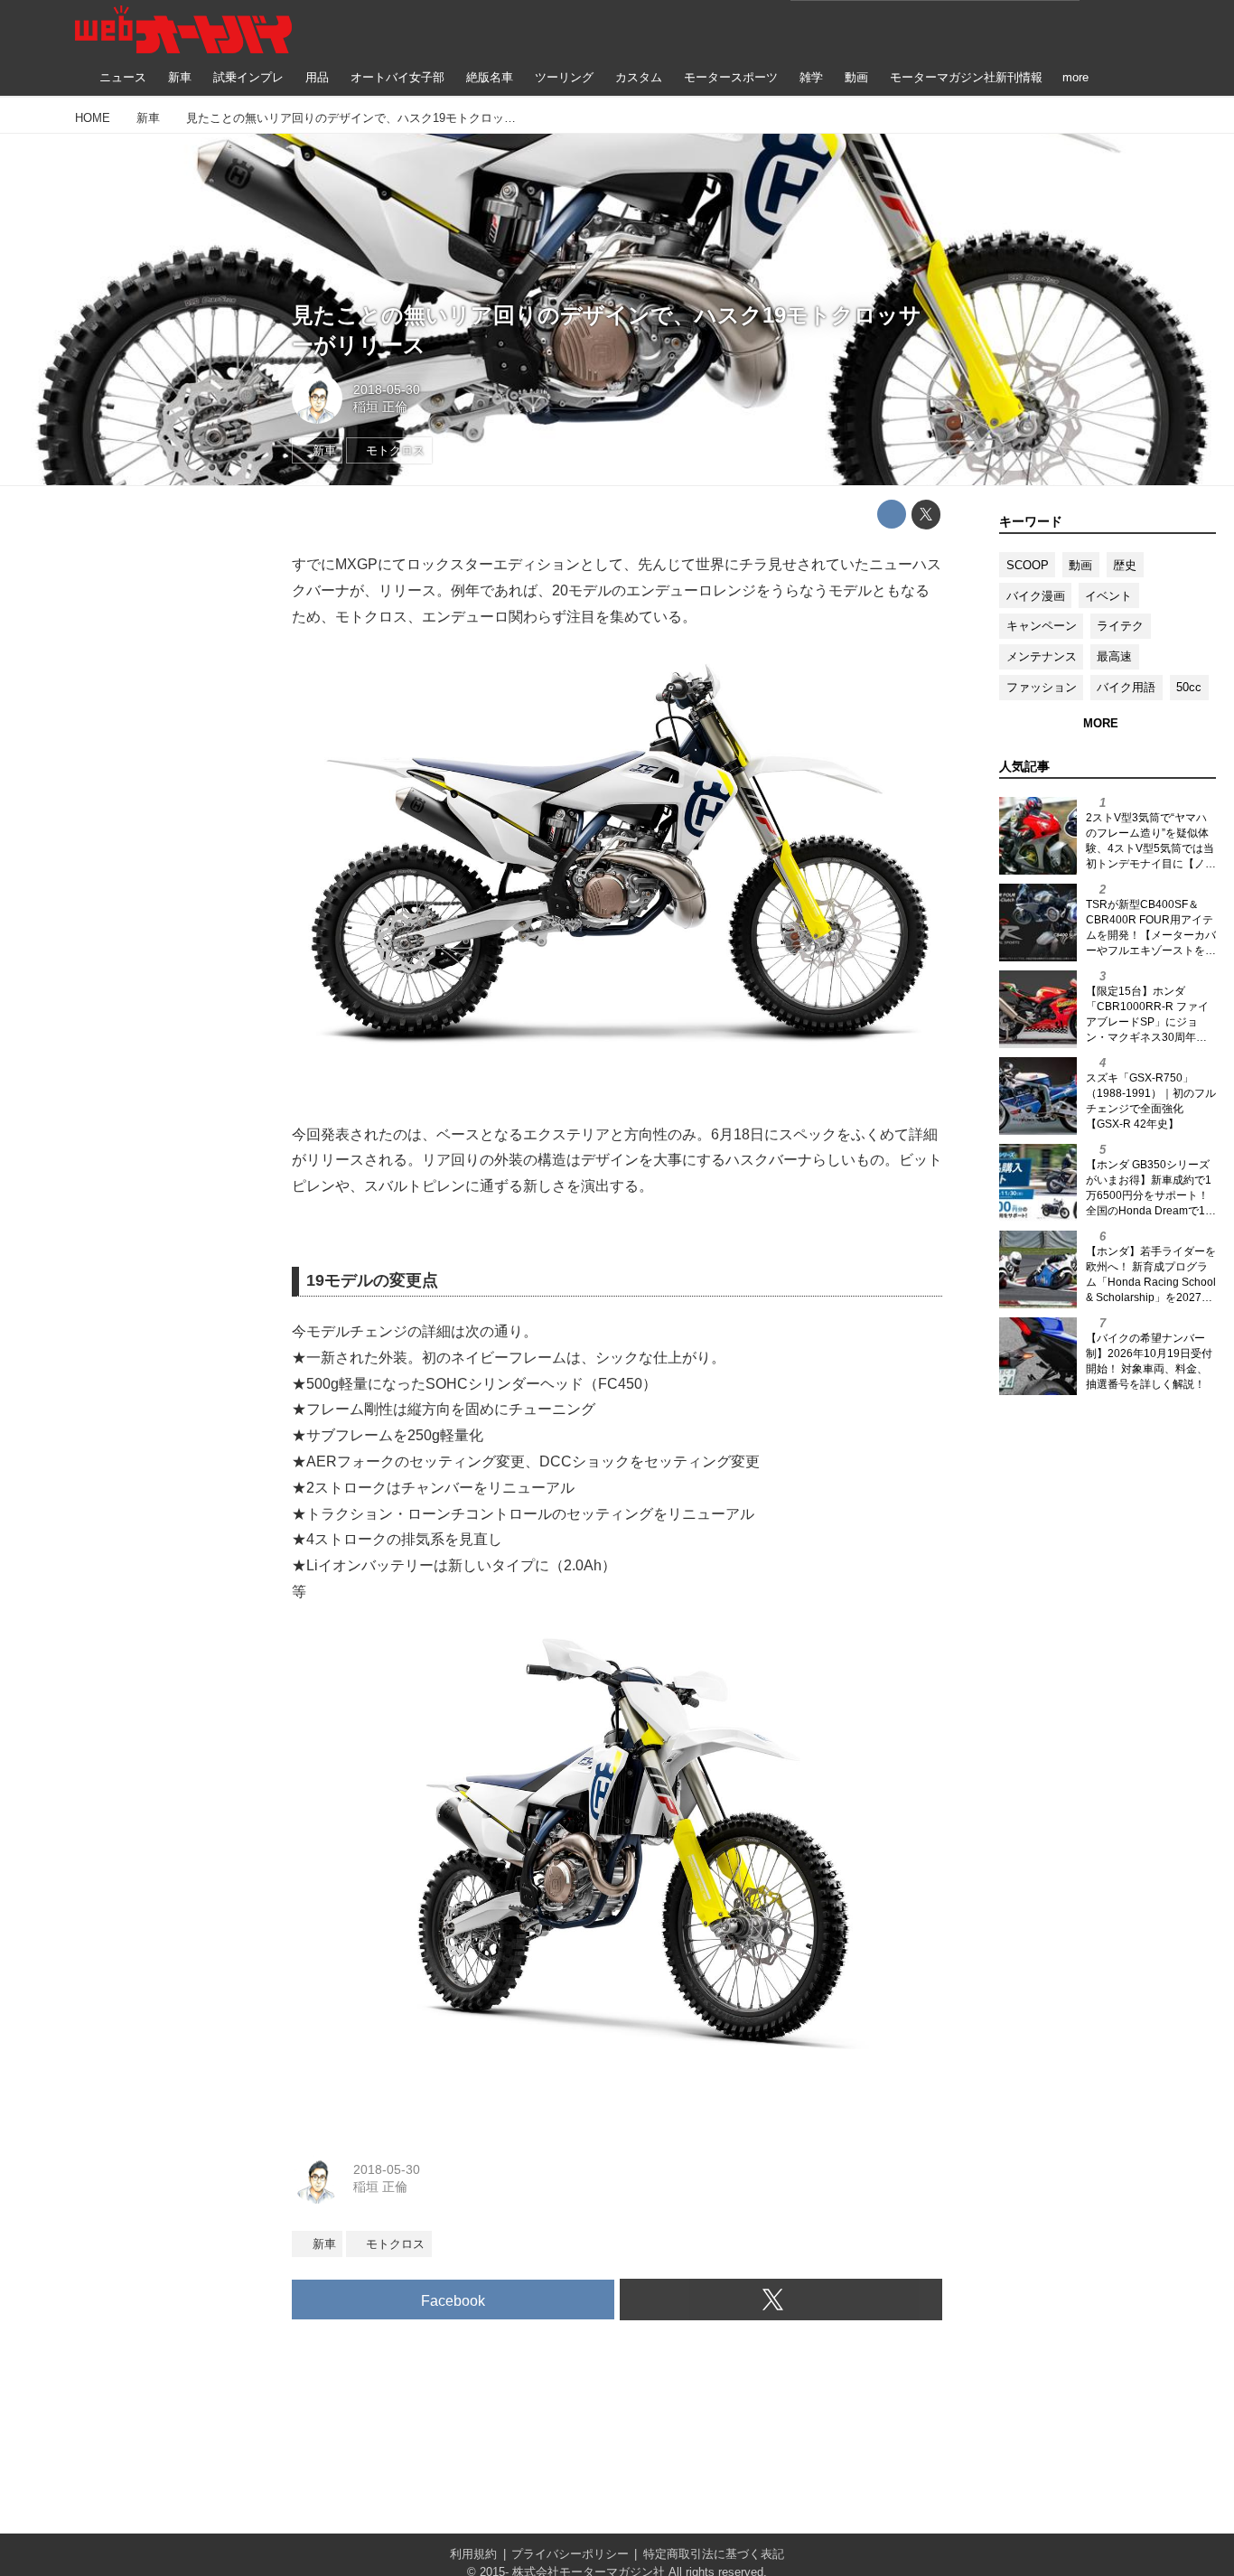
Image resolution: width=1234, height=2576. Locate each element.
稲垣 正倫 (380, 407)
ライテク (1120, 626)
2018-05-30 (387, 389)
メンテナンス (1042, 656)
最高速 (1114, 656)
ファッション (1042, 687)
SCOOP (1028, 565)
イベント (1108, 596)
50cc (1189, 687)
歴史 (1125, 565)
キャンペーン (1042, 626)
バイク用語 (1126, 687)
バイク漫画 (1036, 596)
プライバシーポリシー (570, 2554)
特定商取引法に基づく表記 (714, 2554)
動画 (1080, 565)
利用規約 (473, 2554)
